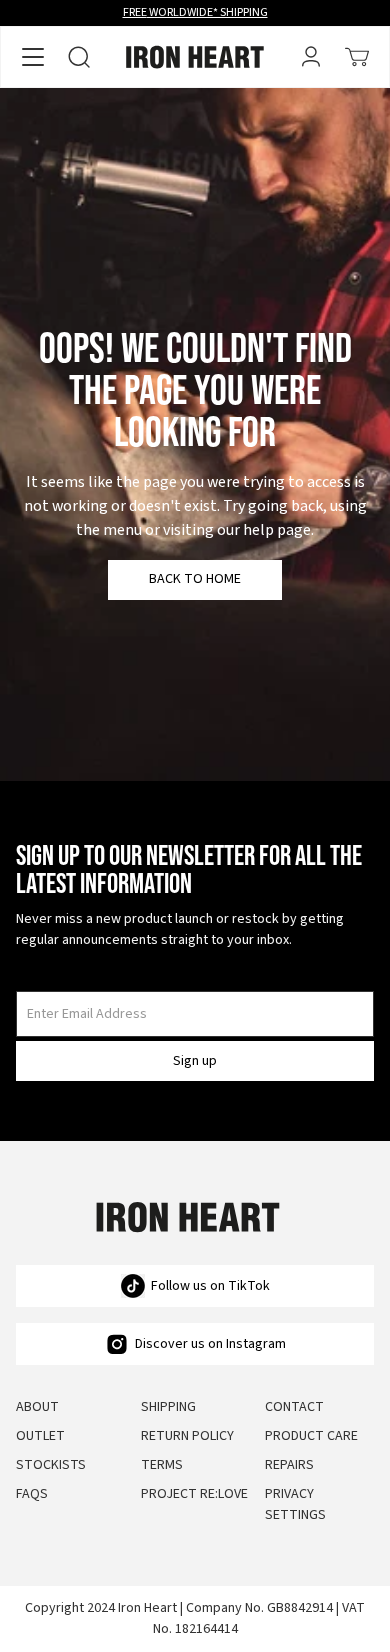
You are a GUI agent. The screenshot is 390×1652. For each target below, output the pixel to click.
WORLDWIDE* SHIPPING (195, 12)
